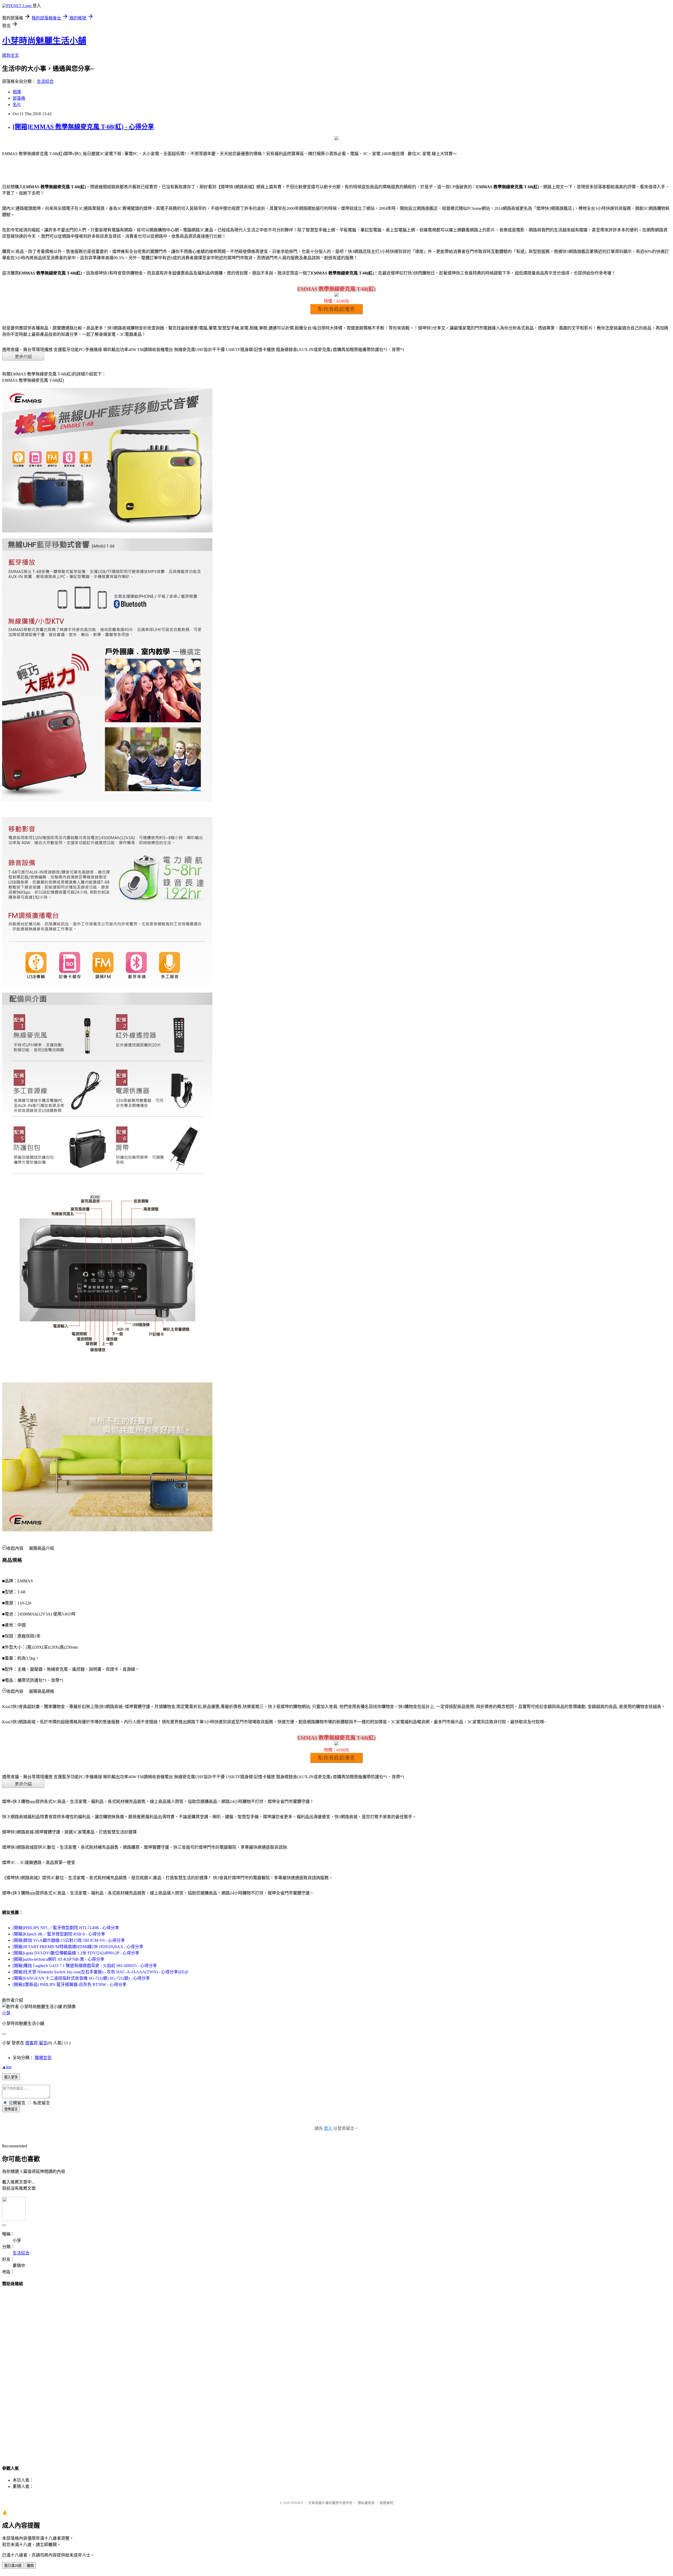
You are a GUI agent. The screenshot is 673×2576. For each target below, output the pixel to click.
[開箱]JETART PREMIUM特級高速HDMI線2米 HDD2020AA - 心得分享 (78, 1947)
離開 (30, 2566)
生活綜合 (45, 81)
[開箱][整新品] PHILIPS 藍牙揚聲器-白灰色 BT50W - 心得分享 (70, 1985)
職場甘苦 (43, 2058)
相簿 (17, 92)
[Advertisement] (336, 2371)
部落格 (19, 98)
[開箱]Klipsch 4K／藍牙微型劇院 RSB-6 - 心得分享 (59, 1934)
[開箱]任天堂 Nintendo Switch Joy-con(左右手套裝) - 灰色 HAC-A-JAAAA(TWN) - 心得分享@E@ (101, 1972)
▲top (7, 2067)
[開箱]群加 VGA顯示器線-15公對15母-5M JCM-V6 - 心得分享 (69, 1940)
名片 (17, 105)
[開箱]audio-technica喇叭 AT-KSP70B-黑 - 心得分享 (58, 1959)
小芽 (6, 2013)
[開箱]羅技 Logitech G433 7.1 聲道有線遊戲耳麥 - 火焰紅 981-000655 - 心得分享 (85, 1966)
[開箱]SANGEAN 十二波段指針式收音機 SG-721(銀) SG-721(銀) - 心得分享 (81, 1978)
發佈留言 (11, 2109)
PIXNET (297, 2503)
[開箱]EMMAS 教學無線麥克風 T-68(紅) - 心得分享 (83, 127)
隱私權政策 (366, 2503)
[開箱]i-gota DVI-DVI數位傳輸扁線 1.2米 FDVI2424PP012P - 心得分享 (76, 1953)
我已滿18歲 (13, 2566)
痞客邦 (32, 2043)
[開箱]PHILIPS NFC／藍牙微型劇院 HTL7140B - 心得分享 (66, 1928)
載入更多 (11, 2077)
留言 (43, 2043)
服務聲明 (386, 2503)
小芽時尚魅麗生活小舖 (44, 41)
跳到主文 (11, 55)
